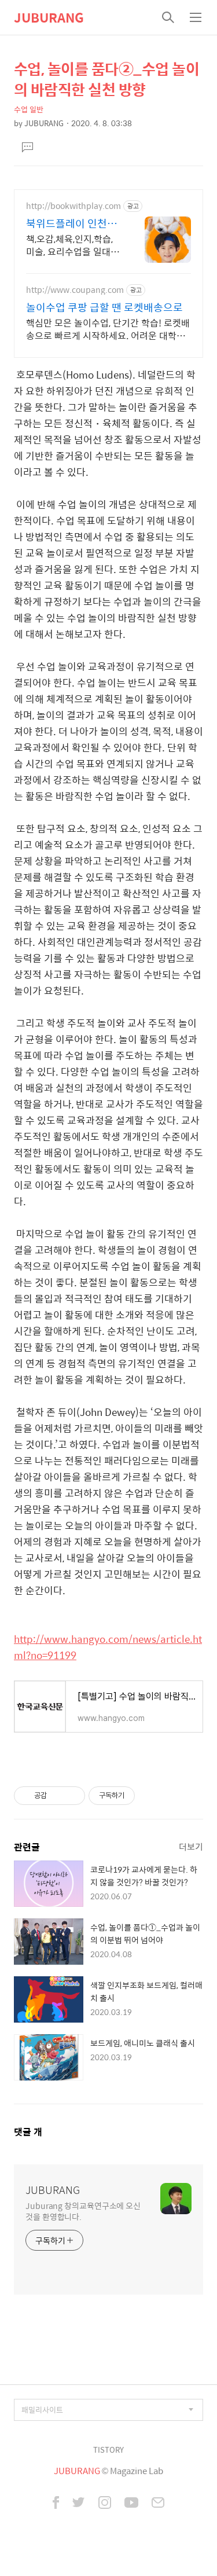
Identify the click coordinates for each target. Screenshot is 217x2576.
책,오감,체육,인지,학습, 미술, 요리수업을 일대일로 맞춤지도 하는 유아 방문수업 (73, 245)
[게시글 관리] (72, 1796)
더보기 (191, 1846)
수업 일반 (29, 109)
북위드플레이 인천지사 (71, 223)
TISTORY (108, 2450)
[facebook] (56, 2504)
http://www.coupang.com (75, 290)
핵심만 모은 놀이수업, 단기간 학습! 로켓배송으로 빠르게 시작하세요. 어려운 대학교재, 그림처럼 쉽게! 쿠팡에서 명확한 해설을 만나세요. (108, 329)
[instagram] (105, 2504)
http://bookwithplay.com (73, 206)
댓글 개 (28, 2132)
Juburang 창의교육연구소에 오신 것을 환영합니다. (83, 2211)
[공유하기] (58, 1796)
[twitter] (79, 2504)
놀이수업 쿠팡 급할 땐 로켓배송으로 (104, 307)
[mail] (158, 2504)
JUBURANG (49, 17)
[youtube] (131, 2504)
